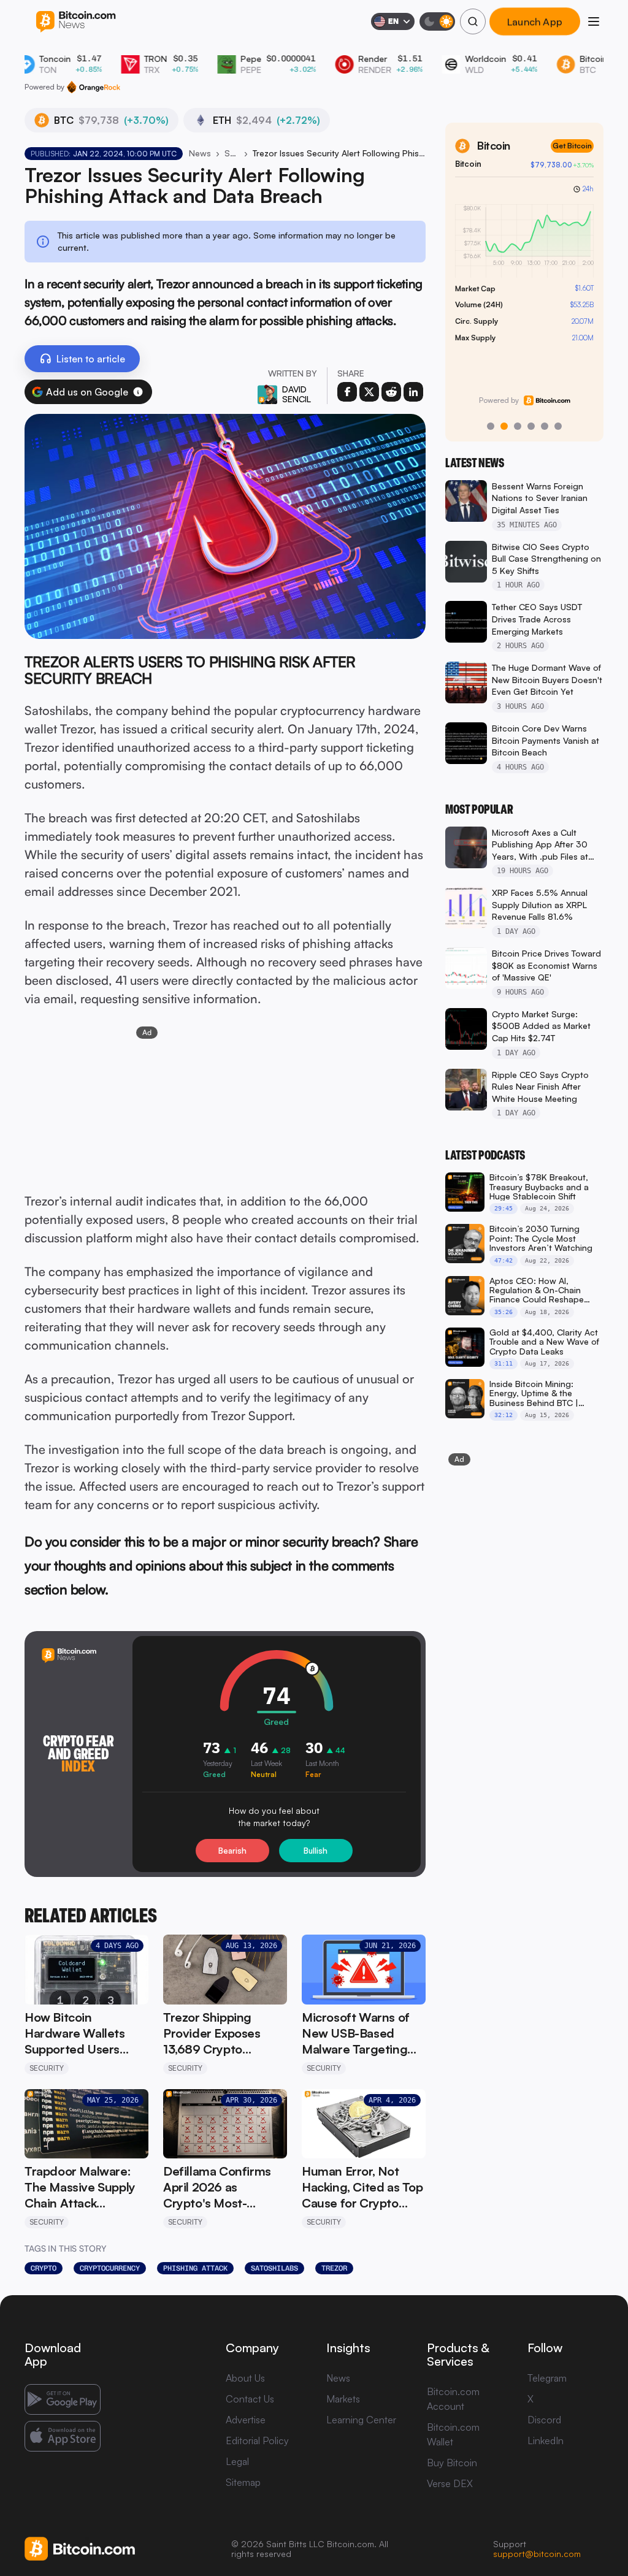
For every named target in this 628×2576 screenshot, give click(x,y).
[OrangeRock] (94, 87)
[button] (138, 392)
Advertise (246, 2420)
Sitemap (243, 2482)
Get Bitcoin (572, 146)
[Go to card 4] (531, 426)
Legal (237, 2461)
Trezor (334, 2268)
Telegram (547, 2378)
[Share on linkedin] (413, 392)
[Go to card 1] (491, 426)
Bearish (232, 1851)
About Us (245, 2378)
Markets (343, 2399)
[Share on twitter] (369, 392)
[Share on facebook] (347, 392)
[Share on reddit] (391, 392)
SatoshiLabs (274, 2268)
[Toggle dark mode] (437, 21)
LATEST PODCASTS (485, 1155)
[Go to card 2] (504, 426)
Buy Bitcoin (452, 2463)
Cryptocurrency (110, 2268)
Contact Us (250, 2399)
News (200, 153)
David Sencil (297, 394)
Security (232, 153)
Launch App (535, 21)
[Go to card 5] (545, 426)
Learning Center (361, 2420)
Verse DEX (450, 2483)
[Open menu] (594, 21)
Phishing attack (195, 2268)
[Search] (473, 21)
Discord (544, 2420)
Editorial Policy (257, 2440)
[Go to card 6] (558, 426)
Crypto (44, 2268)
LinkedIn (546, 2440)
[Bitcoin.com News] (76, 22)
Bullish (316, 1851)
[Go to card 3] (518, 426)
